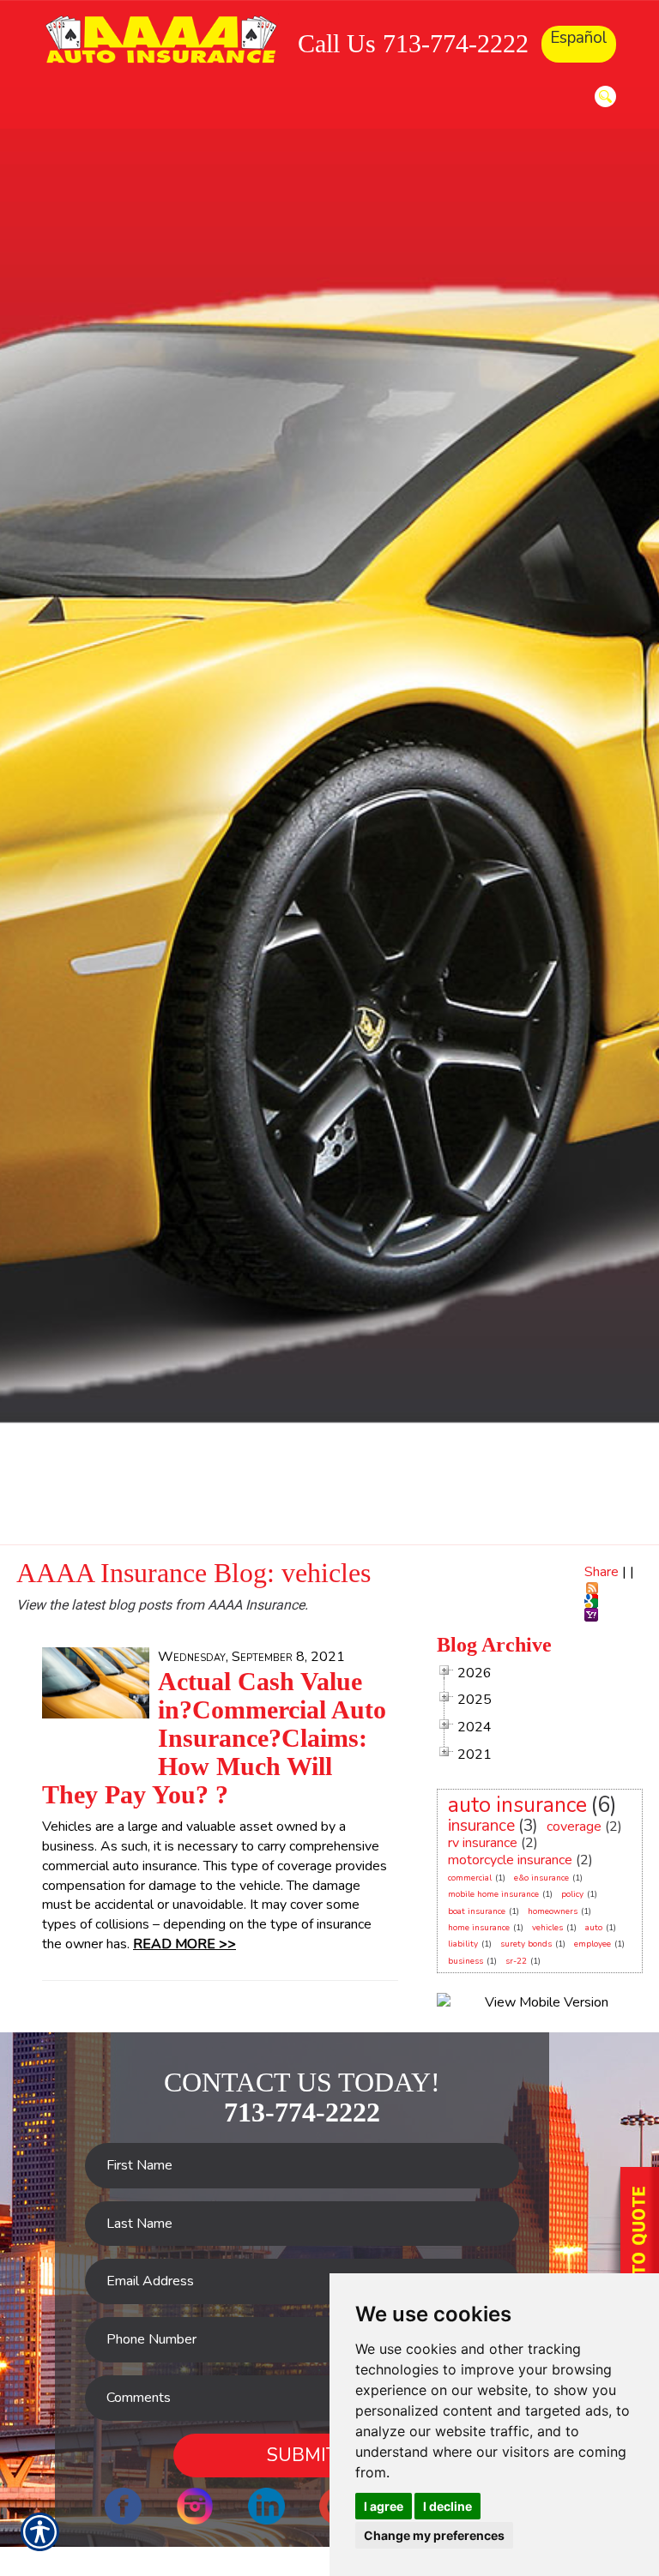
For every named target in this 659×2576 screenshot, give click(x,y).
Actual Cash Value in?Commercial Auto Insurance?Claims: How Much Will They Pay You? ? (214, 1738)
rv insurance (483, 1843)
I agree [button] (384, 2506)
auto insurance (517, 1805)
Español (579, 38)
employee (592, 1944)
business (466, 1961)
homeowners (553, 1911)
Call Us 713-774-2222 (413, 43)
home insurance (479, 1928)
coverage (574, 1827)
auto (594, 1928)
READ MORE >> (184, 1944)
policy (572, 1894)
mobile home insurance (493, 1894)
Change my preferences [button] (434, 2535)
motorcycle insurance (510, 1860)
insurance (481, 1826)
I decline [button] (447, 2506)
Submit (302, 2455)
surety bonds (526, 1944)
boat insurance (477, 1911)
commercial (470, 1878)
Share (602, 1572)
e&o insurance (541, 1878)
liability (463, 1944)
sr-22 (516, 1961)
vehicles (547, 1928)
